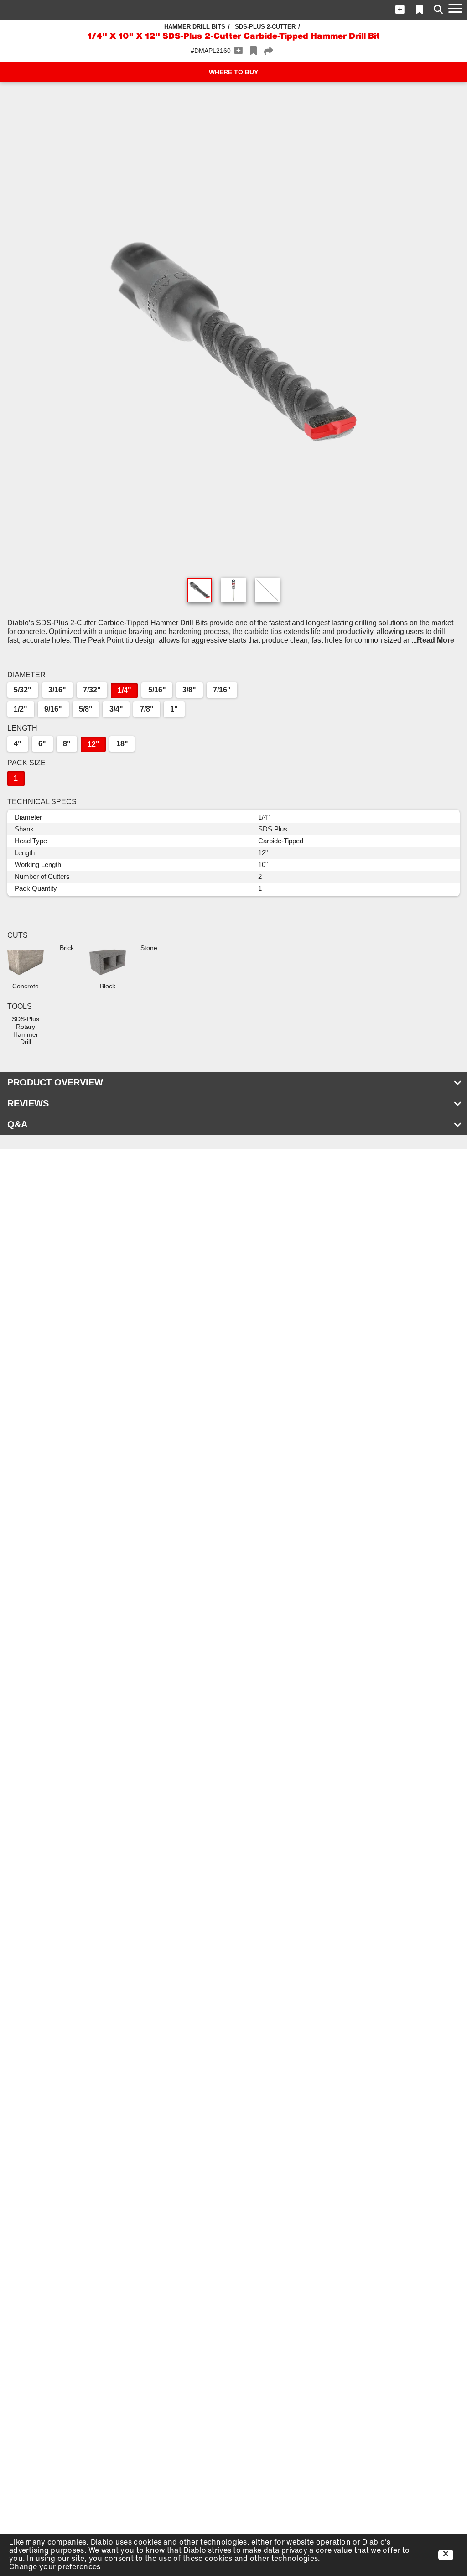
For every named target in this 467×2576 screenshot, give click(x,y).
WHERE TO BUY (233, 72)
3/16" (57, 690)
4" (18, 744)
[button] (400, 10)
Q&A (17, 1124)
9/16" (53, 709)
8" (67, 744)
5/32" (23, 690)
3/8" (189, 690)
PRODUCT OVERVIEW (55, 1082)
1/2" (21, 709)
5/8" (86, 709)
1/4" (125, 690)
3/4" (116, 709)
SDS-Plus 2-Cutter (265, 27)
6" (42, 744)
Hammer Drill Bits (195, 27)
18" (122, 744)
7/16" (222, 690)
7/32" (92, 690)
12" (93, 744)
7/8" (147, 709)
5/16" (157, 690)
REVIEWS (28, 1103)
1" (174, 709)
